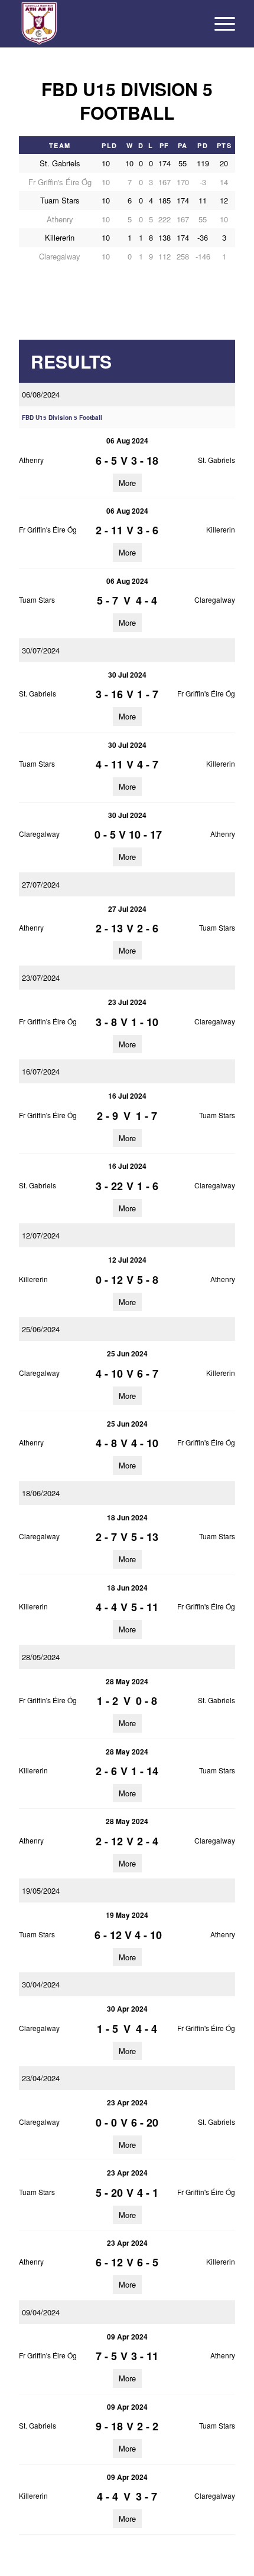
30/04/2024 (41, 1984)
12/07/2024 (41, 1235)
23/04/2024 (41, 2078)
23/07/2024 (41, 977)
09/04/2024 (41, 2312)
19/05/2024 (41, 1890)
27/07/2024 (41, 884)
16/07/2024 (41, 1071)
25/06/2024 (41, 1329)
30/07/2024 (41, 650)
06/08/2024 (41, 394)
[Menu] (219, 24)
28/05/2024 (41, 1657)
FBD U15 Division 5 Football (62, 418)
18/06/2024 (41, 1493)
